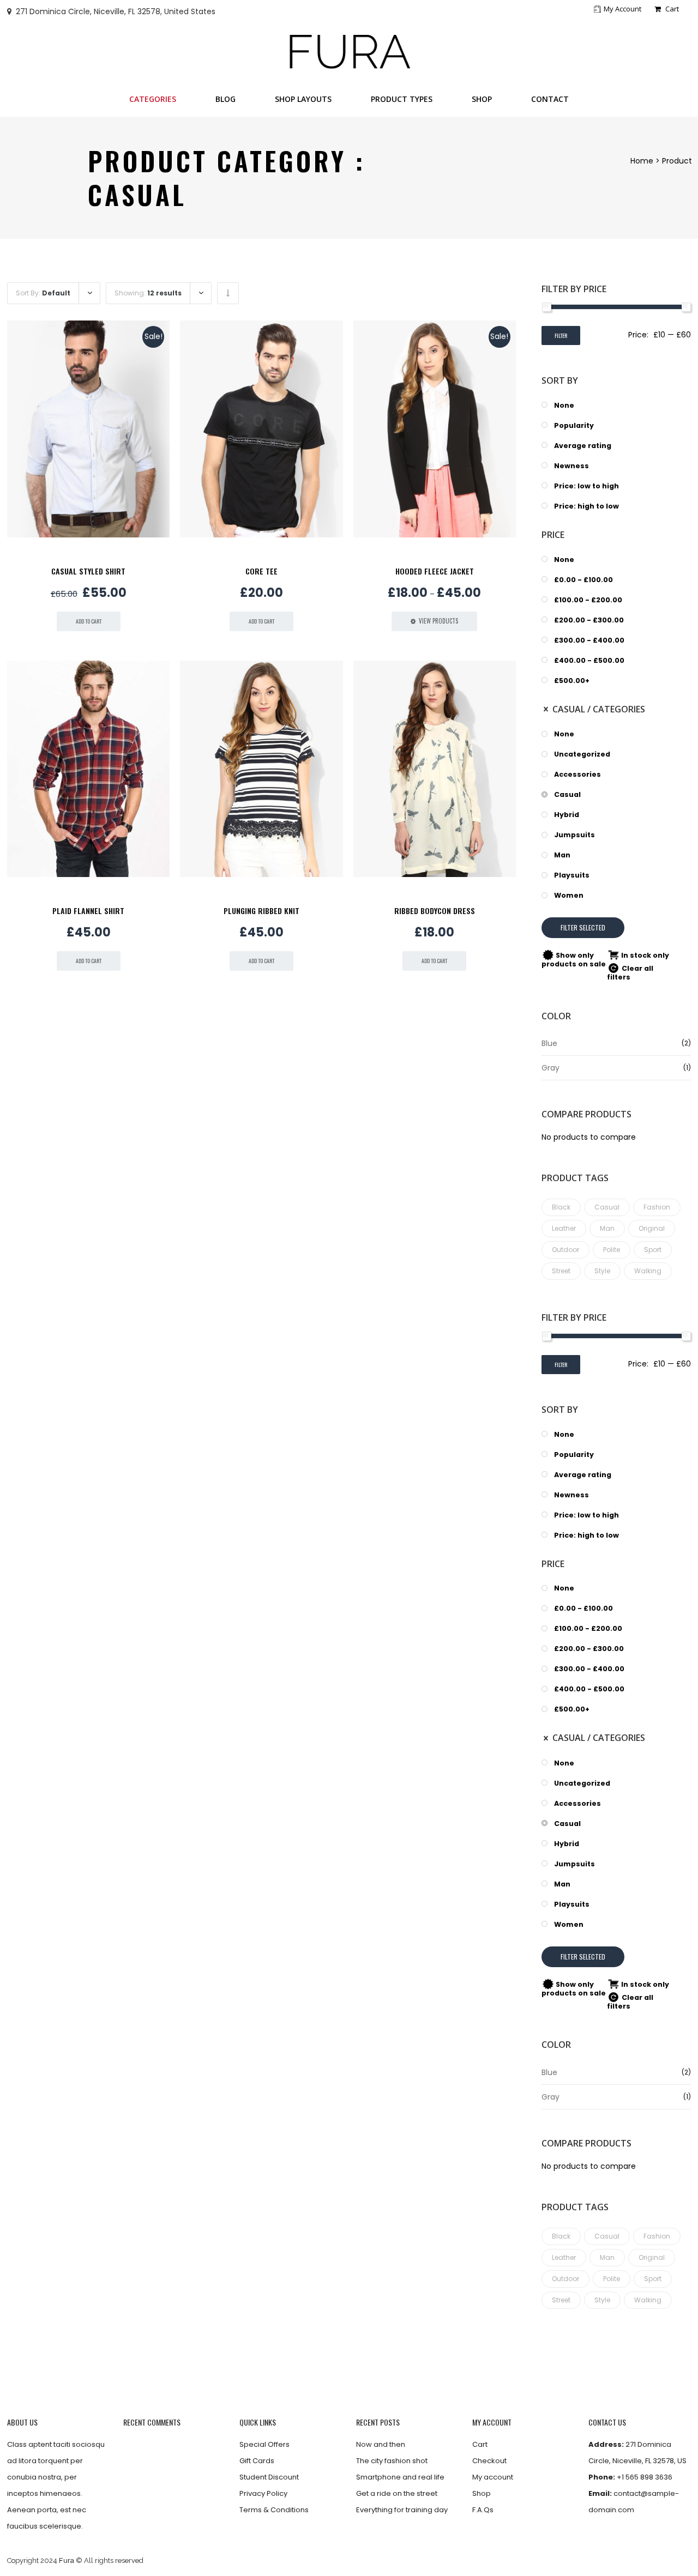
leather (564, 1228)
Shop (482, 99)
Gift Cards (257, 2461)
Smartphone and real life (400, 2477)
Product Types (402, 99)
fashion (657, 1207)
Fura (67, 2560)
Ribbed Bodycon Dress (435, 911)
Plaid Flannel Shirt (88, 911)
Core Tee (261, 571)
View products (438, 621)
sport (653, 1250)
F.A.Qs (483, 2510)
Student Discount (269, 2477)
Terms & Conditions (274, 2510)
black (561, 1207)
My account (622, 9)
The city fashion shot (392, 2461)
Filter (561, 335)
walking (648, 1271)
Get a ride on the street (397, 2493)
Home (642, 161)
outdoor (565, 1250)
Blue (549, 1043)
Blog (225, 99)
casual (607, 1207)
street (561, 1271)
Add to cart (89, 621)
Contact (550, 99)
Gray (550, 1068)
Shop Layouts (303, 99)
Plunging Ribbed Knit (261, 911)
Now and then (381, 2444)
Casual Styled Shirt (88, 571)
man (607, 1228)
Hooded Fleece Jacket (435, 571)
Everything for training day (402, 2510)
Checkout (489, 2461)
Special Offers (264, 2444)
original (652, 1228)
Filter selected (583, 927)
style (602, 1271)
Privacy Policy (263, 2493)
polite (612, 1250)
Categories (153, 99)
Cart (671, 9)
